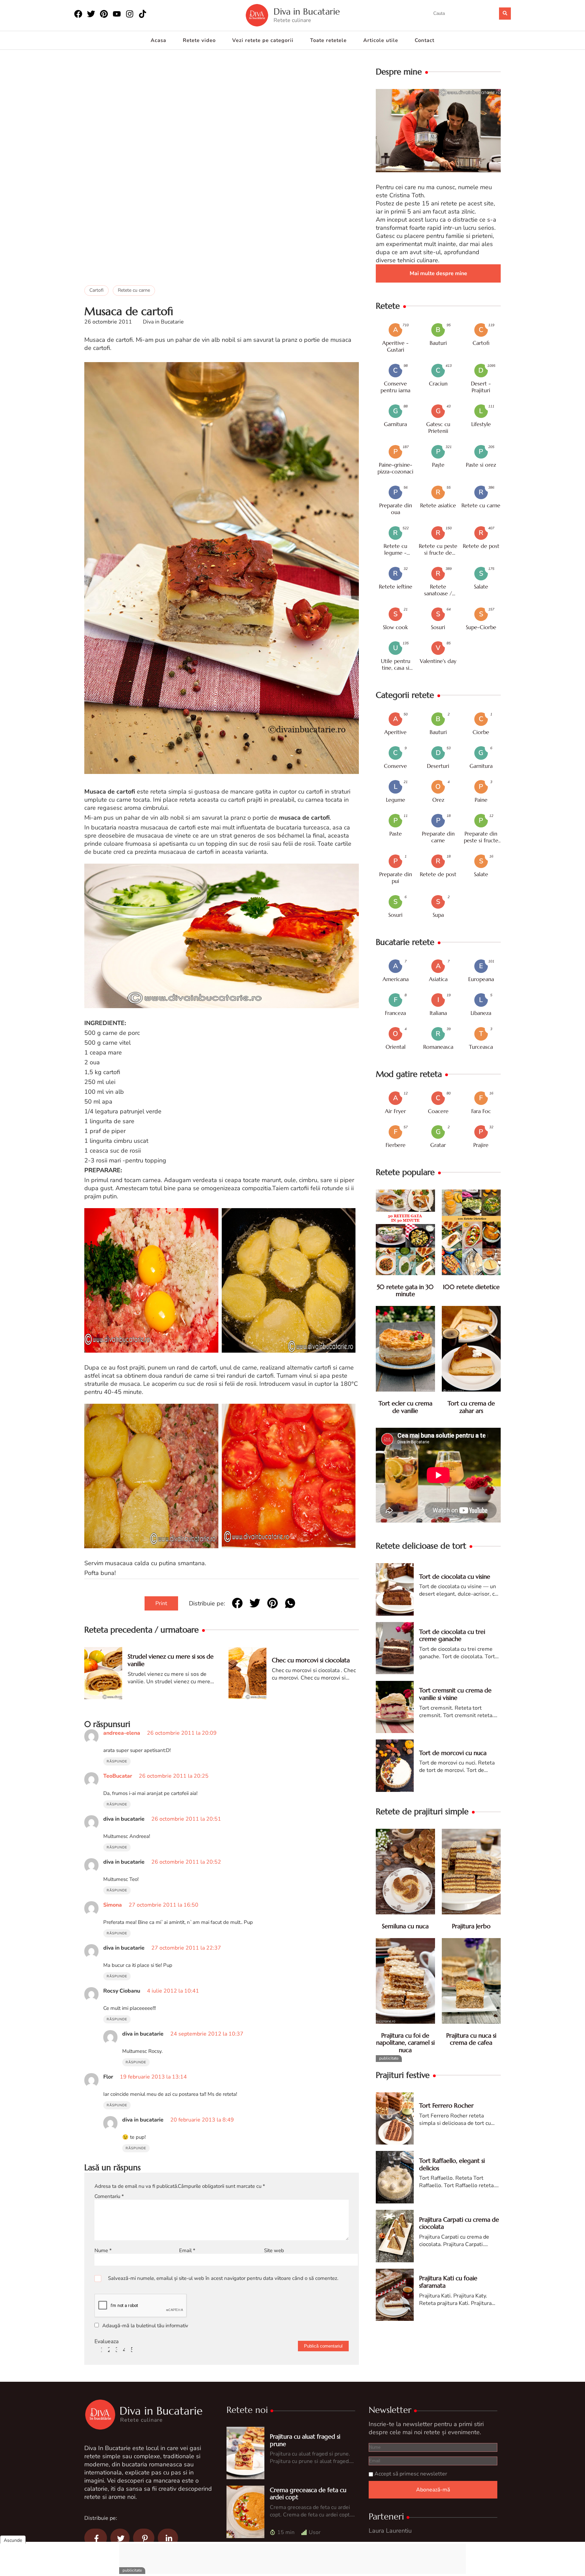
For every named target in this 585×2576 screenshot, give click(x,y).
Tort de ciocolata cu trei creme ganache (452, 1635)
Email (187, 2250)
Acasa (158, 40)
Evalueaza (106, 2341)
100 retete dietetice (471, 1287)
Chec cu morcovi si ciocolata (311, 1660)
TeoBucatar (118, 1776)
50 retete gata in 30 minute (405, 1291)
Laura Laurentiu (390, 2531)
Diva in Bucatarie (307, 12)
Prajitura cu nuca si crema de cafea (471, 2039)
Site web (274, 2250)
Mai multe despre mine (438, 273)
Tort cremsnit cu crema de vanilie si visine (455, 1694)
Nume (103, 2250)
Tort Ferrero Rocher (446, 2105)
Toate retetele (328, 40)
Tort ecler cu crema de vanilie (405, 1407)
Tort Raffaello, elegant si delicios (452, 2164)
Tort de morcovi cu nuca (453, 1753)
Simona (113, 1905)
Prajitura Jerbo (471, 1926)
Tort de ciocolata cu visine (455, 1576)
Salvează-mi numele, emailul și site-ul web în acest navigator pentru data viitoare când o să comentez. (223, 2278)
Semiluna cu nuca (405, 1926)
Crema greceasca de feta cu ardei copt (308, 2494)
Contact (425, 40)
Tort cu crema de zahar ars (471, 1407)
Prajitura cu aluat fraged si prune (305, 2440)
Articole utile (381, 40)
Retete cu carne (134, 290)
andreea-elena (122, 1733)
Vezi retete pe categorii (263, 40)
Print (161, 1603)
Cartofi (96, 290)
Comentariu (109, 2196)
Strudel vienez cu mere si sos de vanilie (171, 1660)
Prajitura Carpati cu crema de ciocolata (459, 2223)
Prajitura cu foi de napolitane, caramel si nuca (405, 2043)
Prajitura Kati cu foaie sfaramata (448, 2282)
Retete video (199, 40)
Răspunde (117, 1761)
